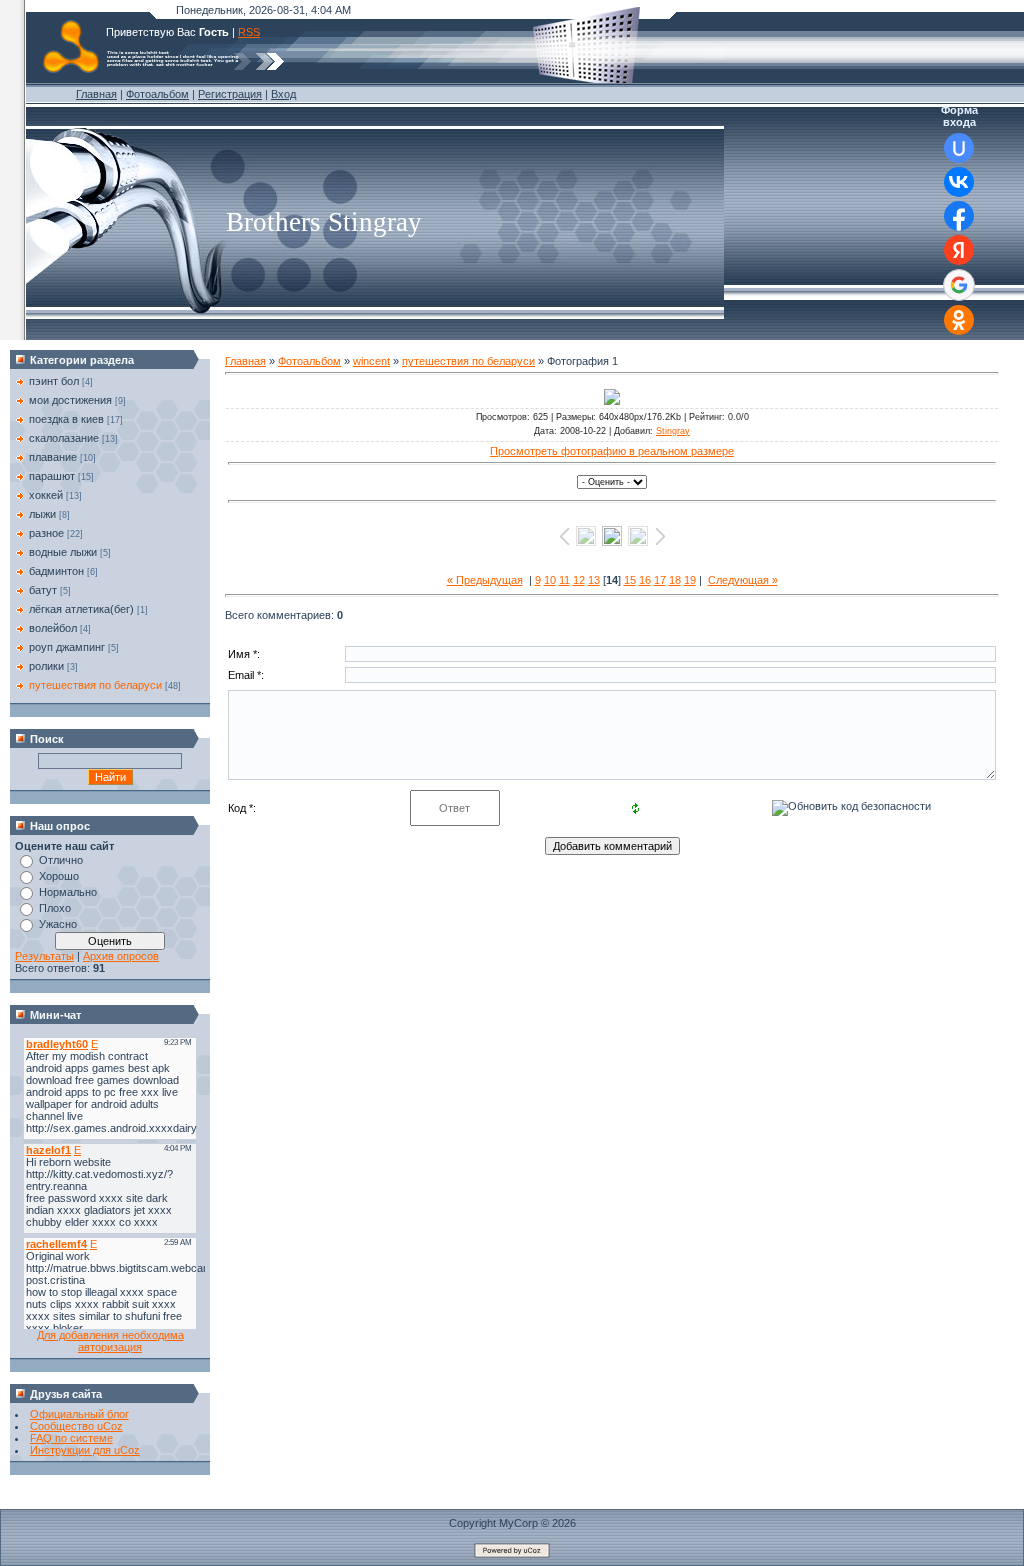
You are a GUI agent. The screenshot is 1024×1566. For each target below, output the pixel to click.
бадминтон (56, 571)
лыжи (42, 514)
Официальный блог (79, 1414)
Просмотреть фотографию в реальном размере (612, 451)
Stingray (673, 431)
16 (645, 580)
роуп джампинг (67, 647)
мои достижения (70, 400)
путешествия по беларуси (95, 685)
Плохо (55, 908)
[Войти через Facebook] (959, 216)
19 (690, 580)
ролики (46, 666)
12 (579, 580)
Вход (283, 94)
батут (43, 590)
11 (564, 580)
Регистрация (230, 94)
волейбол (53, 628)
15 (630, 580)
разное (46, 533)
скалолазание (64, 438)
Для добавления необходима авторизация (110, 1341)
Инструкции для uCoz (85, 1450)
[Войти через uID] (959, 148)
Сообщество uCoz (76, 1426)
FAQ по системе (71, 1438)
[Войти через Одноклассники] (959, 320)
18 (675, 580)
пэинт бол (54, 381)
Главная (96, 94)
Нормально (68, 892)
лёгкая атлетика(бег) (81, 609)
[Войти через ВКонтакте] (959, 182)
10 (550, 580)
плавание (53, 457)
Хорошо (59, 876)
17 (660, 580)
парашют (52, 476)
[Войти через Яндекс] (959, 250)
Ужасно (58, 924)
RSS (249, 32)
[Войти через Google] (959, 285)
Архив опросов (121, 956)
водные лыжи (63, 552)
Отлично (61, 860)
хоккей (46, 495)
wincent (371, 361)
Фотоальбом (157, 94)
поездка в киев (66, 419)
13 (594, 580)
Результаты (44, 956)
